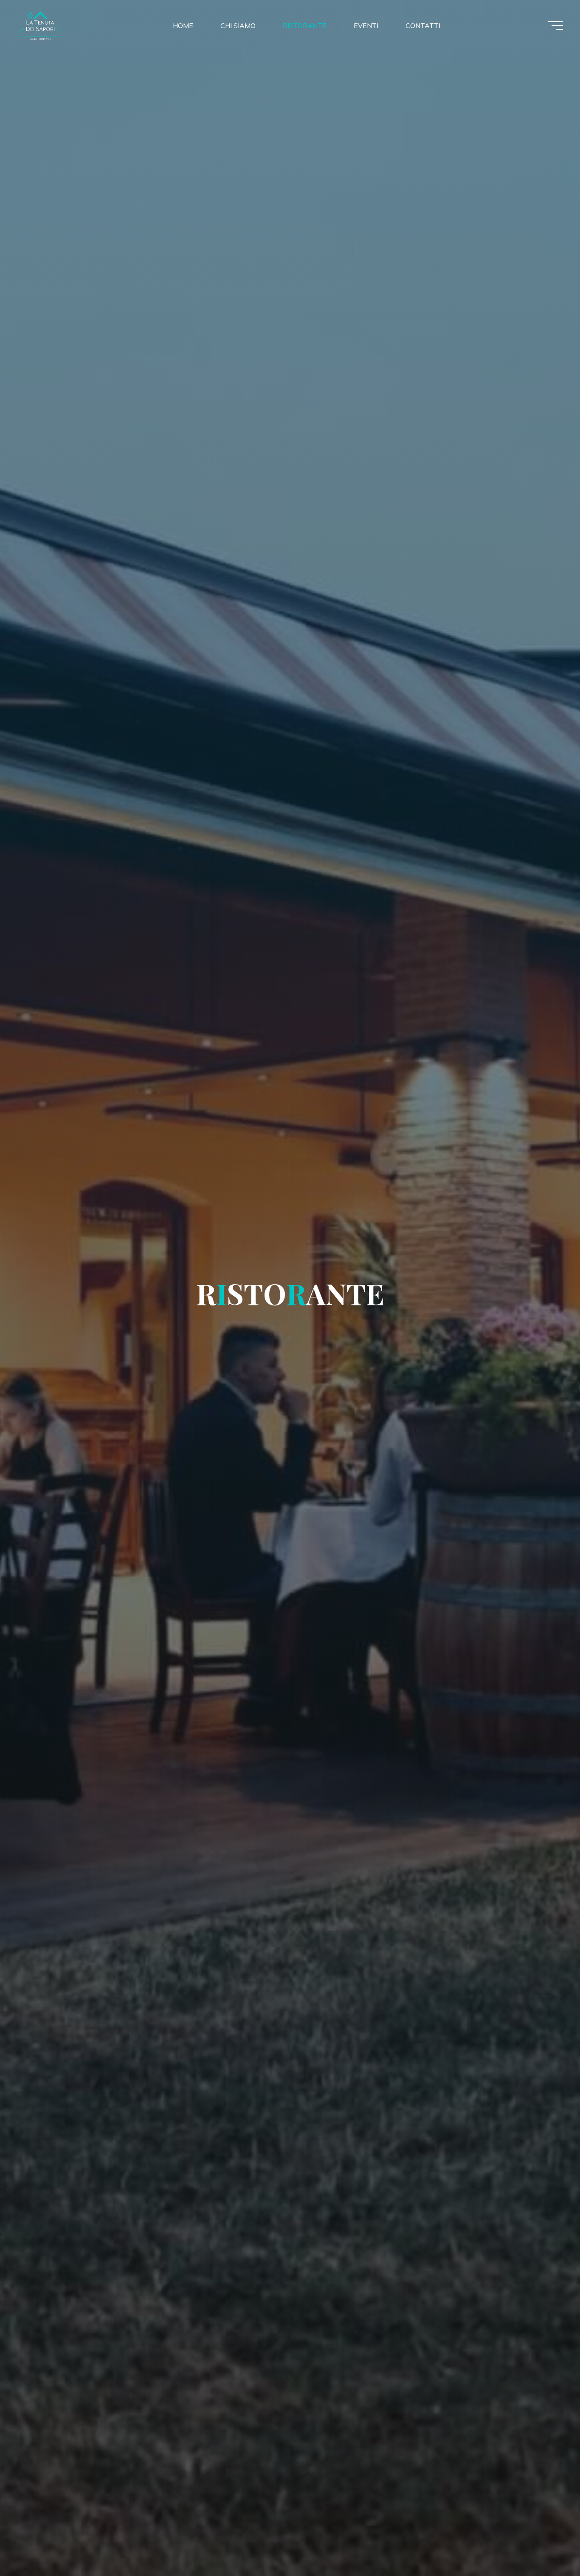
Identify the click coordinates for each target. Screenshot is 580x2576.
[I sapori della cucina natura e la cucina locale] (70, 25)
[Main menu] (555, 25)
